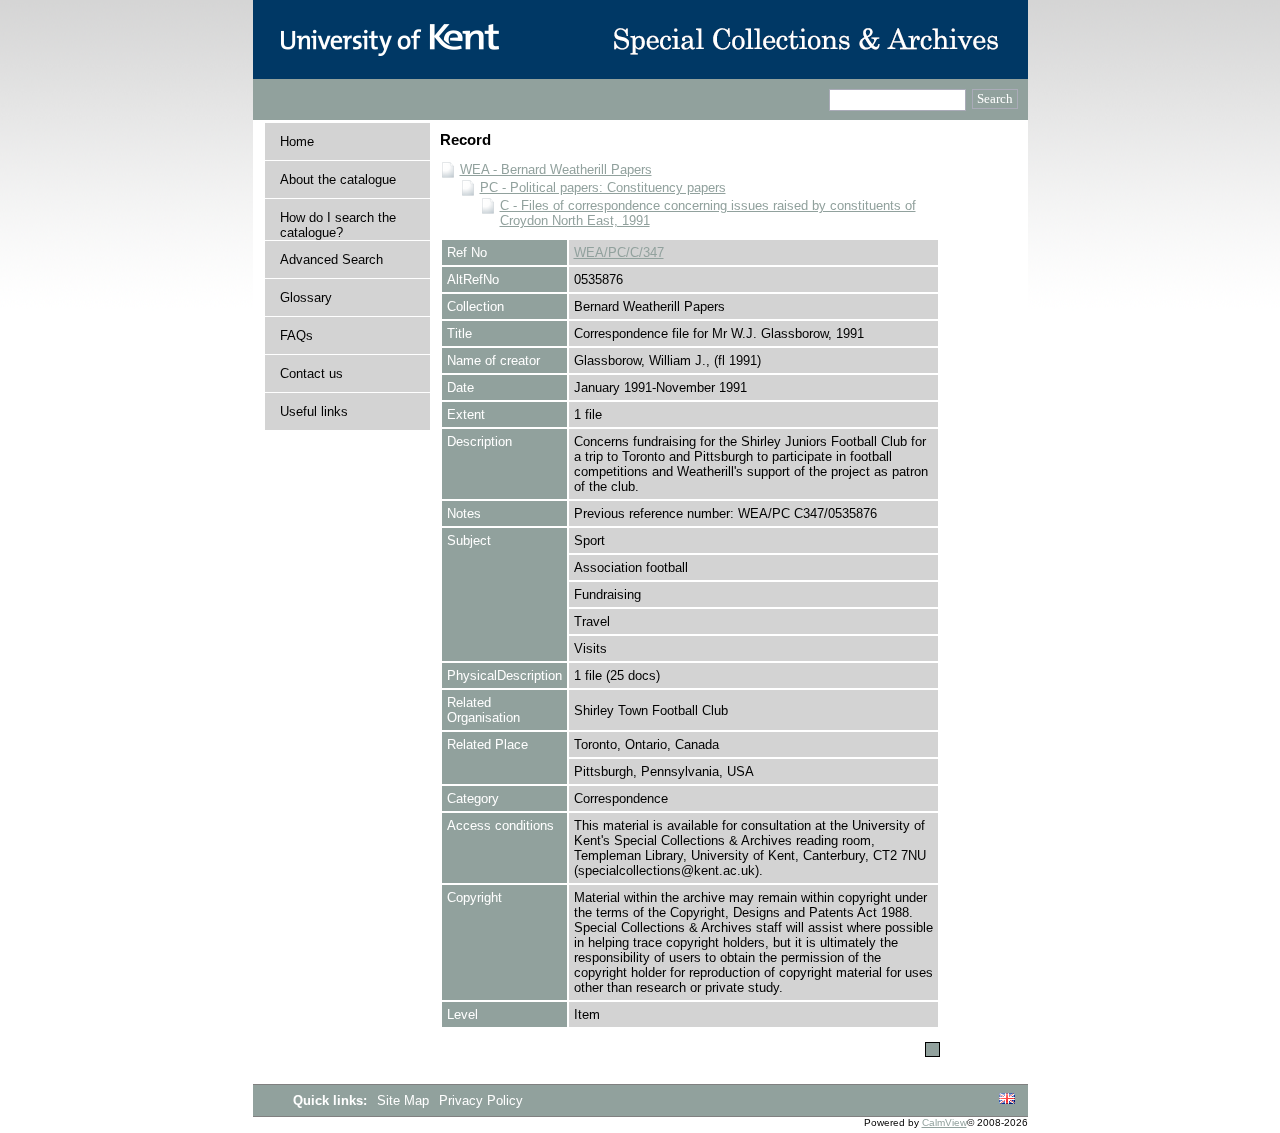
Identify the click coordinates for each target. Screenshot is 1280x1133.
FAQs (296, 335)
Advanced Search (331, 259)
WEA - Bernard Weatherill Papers (556, 169)
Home (297, 141)
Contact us (311, 373)
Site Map (405, 1100)
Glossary (306, 297)
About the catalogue (338, 179)
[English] (1007, 1099)
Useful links (314, 411)
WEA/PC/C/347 (619, 252)
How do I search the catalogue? (338, 225)
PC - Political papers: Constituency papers (603, 187)
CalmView (944, 1122)
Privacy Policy (481, 1100)
